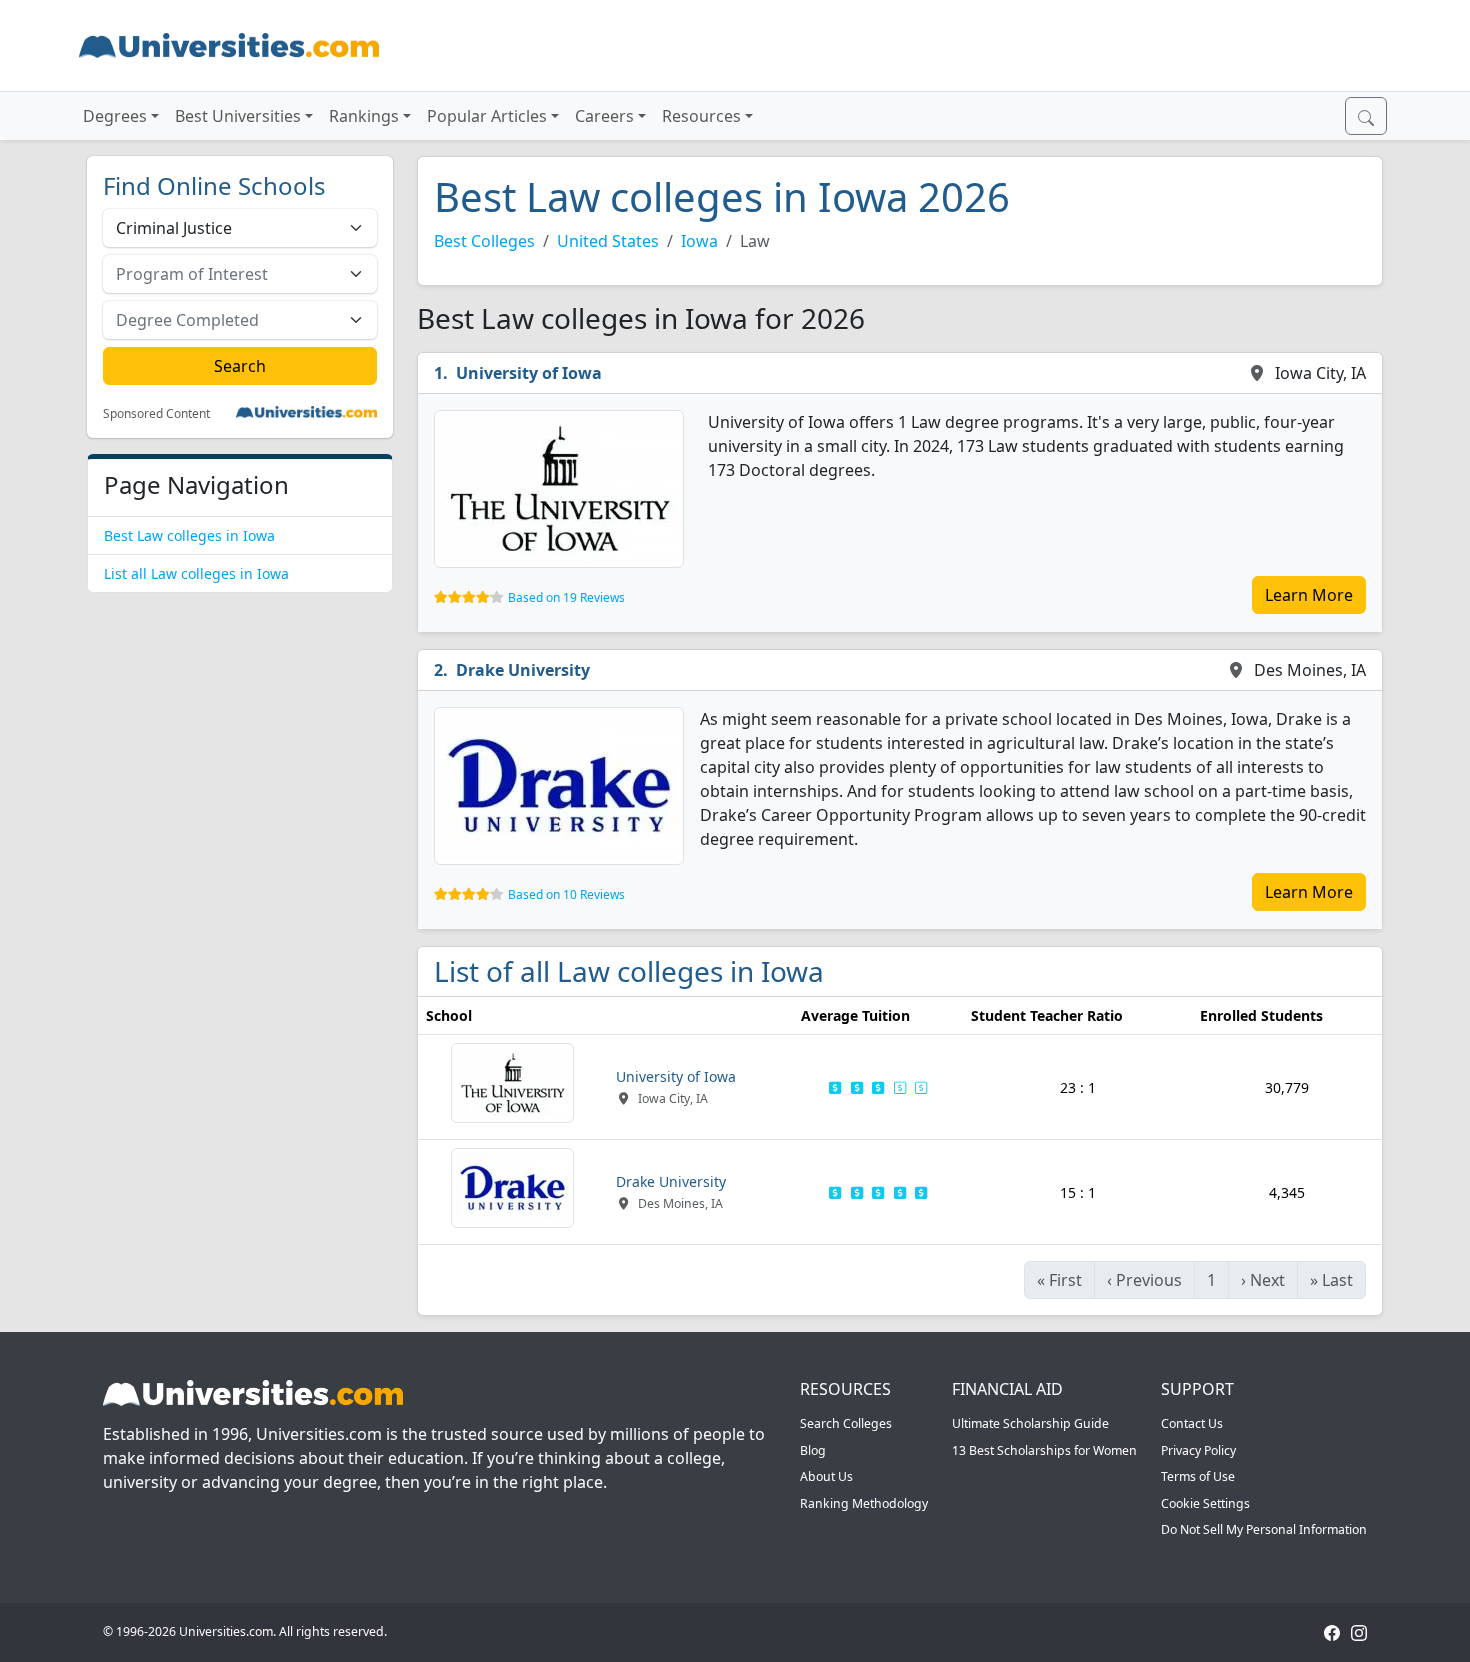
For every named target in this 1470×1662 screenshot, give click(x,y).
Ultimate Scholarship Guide (1030, 1423)
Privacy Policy (1198, 1450)
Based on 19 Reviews (566, 597)
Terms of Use (1198, 1476)
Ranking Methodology (864, 1503)
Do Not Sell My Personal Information (1264, 1529)
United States (608, 241)
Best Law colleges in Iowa (189, 535)
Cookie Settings (1205, 1503)
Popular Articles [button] (487, 116)
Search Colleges (846, 1423)
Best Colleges (484, 241)
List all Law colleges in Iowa (196, 573)
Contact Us (1192, 1423)
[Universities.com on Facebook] (1332, 1631)
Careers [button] (604, 116)
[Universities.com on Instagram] (1359, 1631)
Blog (813, 1450)
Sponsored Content (156, 414)
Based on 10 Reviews (566, 894)
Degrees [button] (115, 116)
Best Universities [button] (238, 116)
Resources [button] (701, 116)
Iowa (699, 241)
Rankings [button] (364, 116)
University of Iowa (529, 373)
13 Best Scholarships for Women (1044, 1450)
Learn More (1309, 595)
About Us (826, 1476)
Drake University (523, 670)
